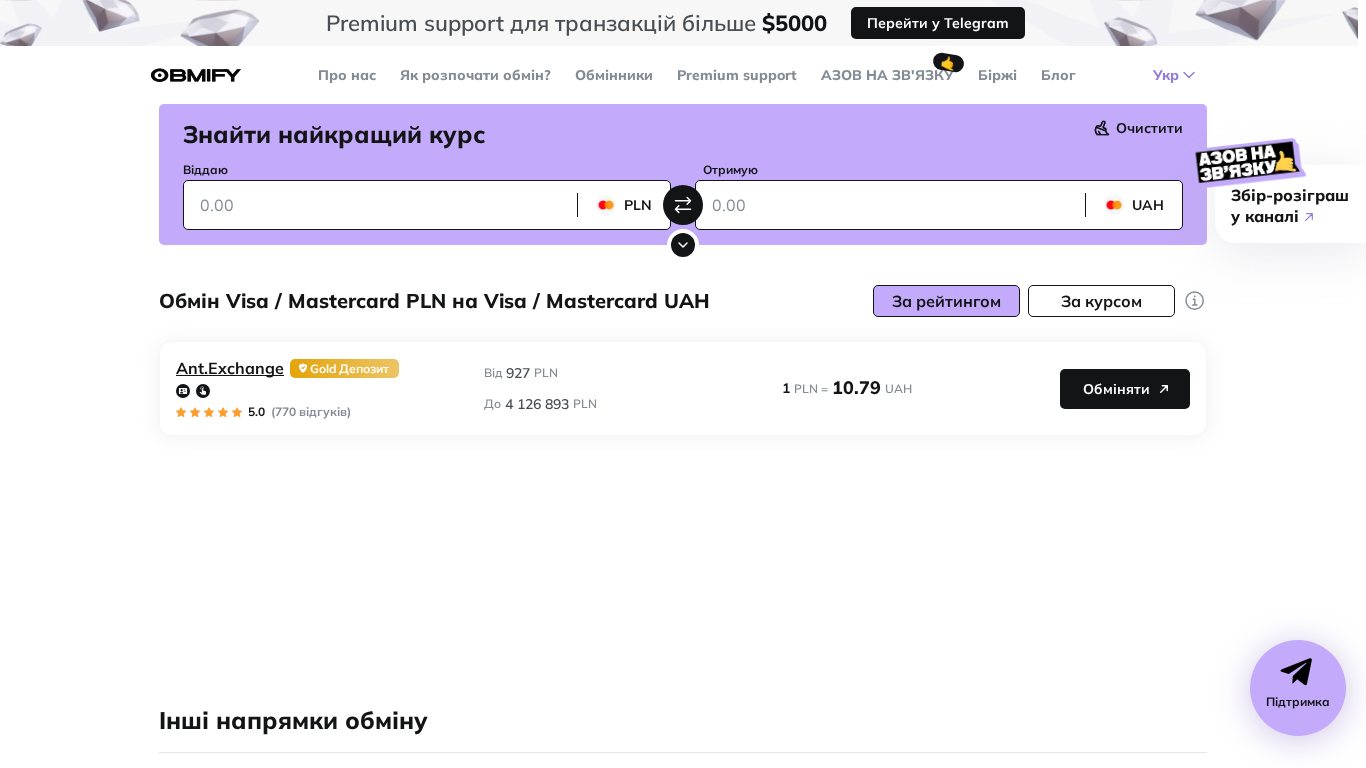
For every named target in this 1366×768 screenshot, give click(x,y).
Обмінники (614, 75)
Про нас (347, 75)
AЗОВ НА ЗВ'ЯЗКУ (887, 75)
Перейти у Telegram (938, 23)
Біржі (997, 75)
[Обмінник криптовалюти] (196, 75)
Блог (1058, 75)
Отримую (730, 169)
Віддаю (205, 169)
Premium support (737, 75)
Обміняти (1116, 389)
